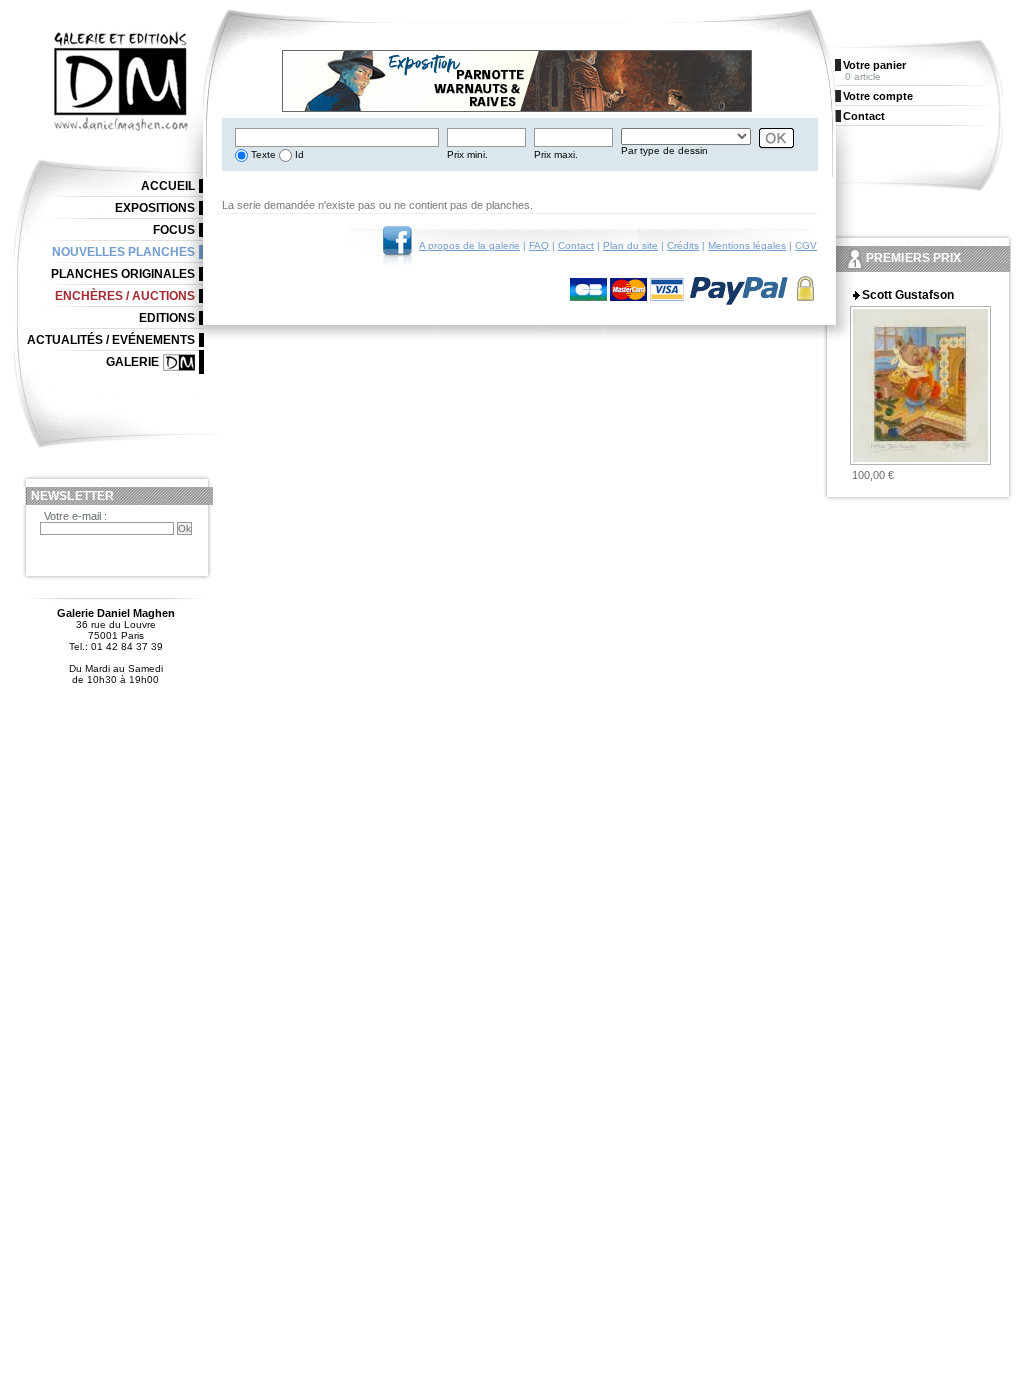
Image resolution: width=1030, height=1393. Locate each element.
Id (298, 154)
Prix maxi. (556, 154)
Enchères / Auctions (125, 296)
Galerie (132, 362)
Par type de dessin (664, 150)
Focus (174, 230)
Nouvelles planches (123, 252)
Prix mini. (467, 154)
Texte (262, 154)
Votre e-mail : (75, 516)
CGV (806, 245)
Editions (167, 318)
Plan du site (630, 245)
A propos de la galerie (469, 245)
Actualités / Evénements (111, 340)
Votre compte (878, 96)
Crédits (683, 245)
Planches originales (123, 274)
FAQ (539, 245)
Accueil (168, 186)
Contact (576, 245)
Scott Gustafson (908, 295)
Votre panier (874, 65)
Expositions (155, 208)
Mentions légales (747, 245)
